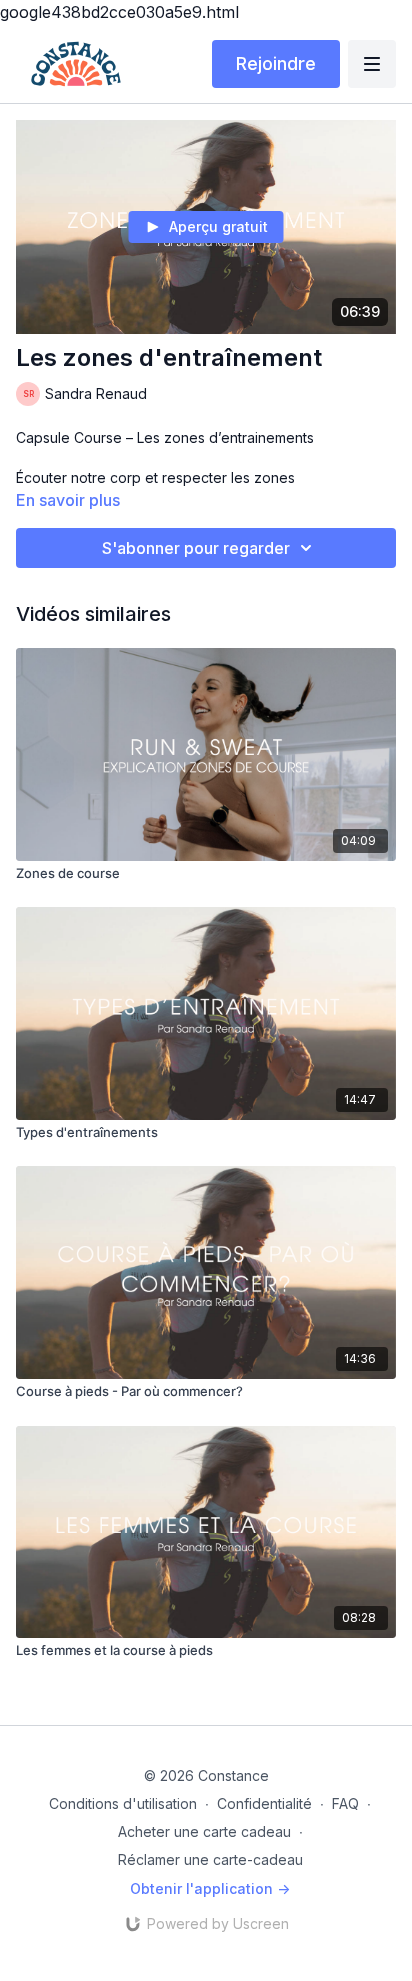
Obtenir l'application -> (210, 1888)
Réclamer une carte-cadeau (210, 1859)
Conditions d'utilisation (123, 1803)
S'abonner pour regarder (196, 548)
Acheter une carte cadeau (204, 1831)
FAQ (345, 1803)
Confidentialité (264, 1803)
